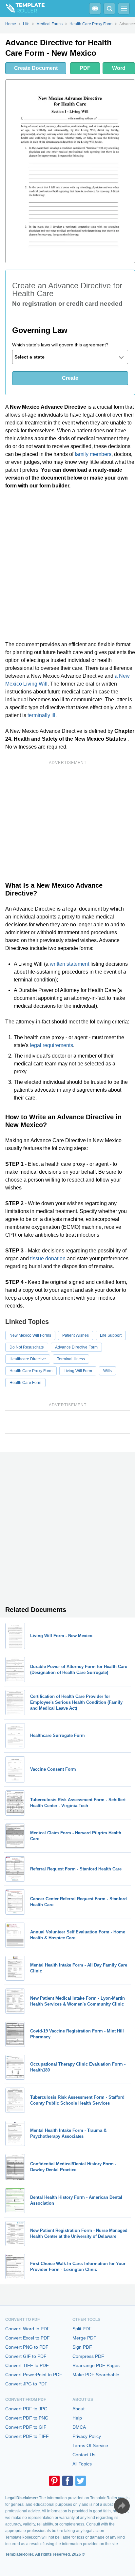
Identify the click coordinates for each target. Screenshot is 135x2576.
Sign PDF (82, 2347)
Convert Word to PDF (28, 2329)
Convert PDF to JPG (26, 2409)
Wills (107, 1371)
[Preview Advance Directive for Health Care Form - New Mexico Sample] (70, 171)
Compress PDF (88, 2356)
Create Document (36, 68)
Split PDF (82, 2329)
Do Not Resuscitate (27, 1347)
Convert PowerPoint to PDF (34, 2375)
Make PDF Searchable (96, 2375)
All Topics (82, 2464)
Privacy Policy (87, 2436)
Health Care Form (25, 1383)
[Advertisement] (67, 565)
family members (93, 454)
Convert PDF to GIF (26, 2427)
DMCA (79, 2427)
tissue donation (48, 1258)
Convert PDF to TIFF (27, 2436)
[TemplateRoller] (22, 9)
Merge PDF (84, 2338)
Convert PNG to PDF (27, 2347)
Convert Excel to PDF (28, 2338)
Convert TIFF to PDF (27, 2365)
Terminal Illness (71, 1359)
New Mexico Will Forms (30, 1335)
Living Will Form (78, 1371)
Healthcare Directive (28, 1359)
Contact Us (84, 2455)
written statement (69, 964)
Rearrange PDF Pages (96, 2365)
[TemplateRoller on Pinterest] (54, 2481)
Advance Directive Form (76, 1347)
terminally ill (41, 715)
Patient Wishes (76, 1335)
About (78, 2409)
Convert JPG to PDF (26, 2384)
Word (119, 68)
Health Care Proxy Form (31, 1371)
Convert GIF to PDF (26, 2356)
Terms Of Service (90, 2445)
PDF (85, 68)
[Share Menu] (122, 2506)
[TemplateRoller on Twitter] (81, 2481)
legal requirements (51, 1045)
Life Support (111, 1335)
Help (77, 2418)
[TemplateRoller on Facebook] (67, 2481)
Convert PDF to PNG (27, 2418)
